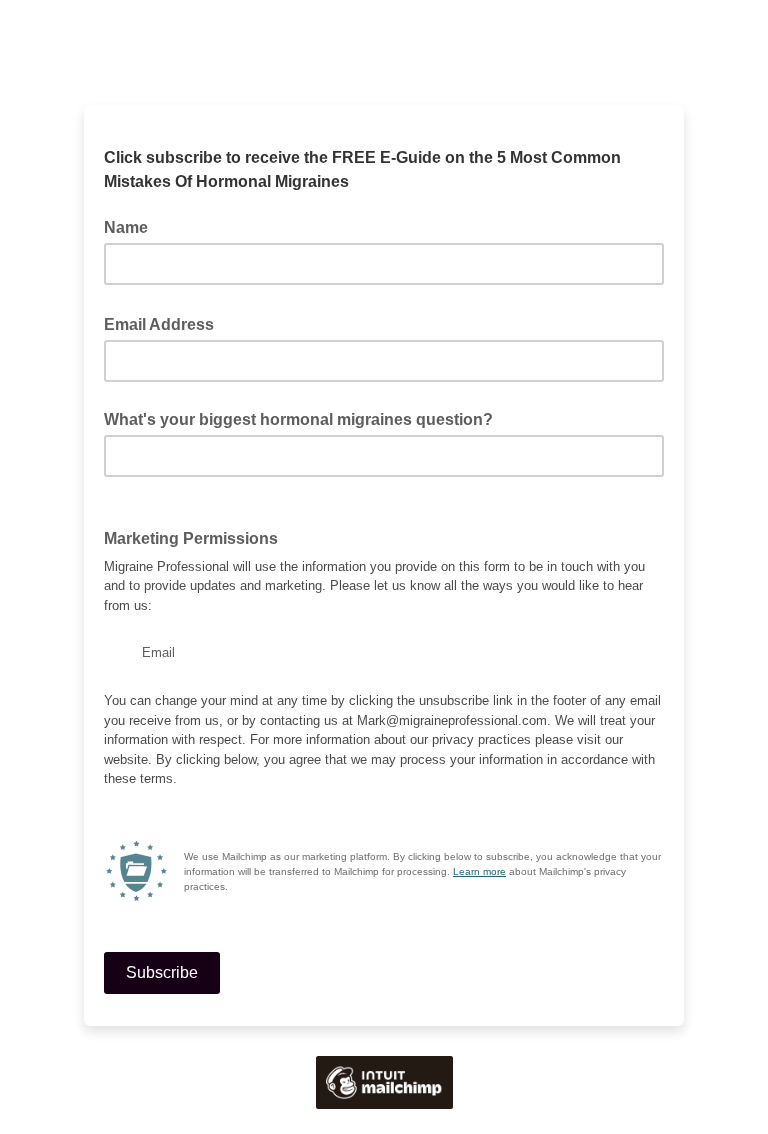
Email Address (165, 323)
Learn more (479, 871)
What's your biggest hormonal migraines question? (298, 419)
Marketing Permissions (197, 537)
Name (126, 227)
